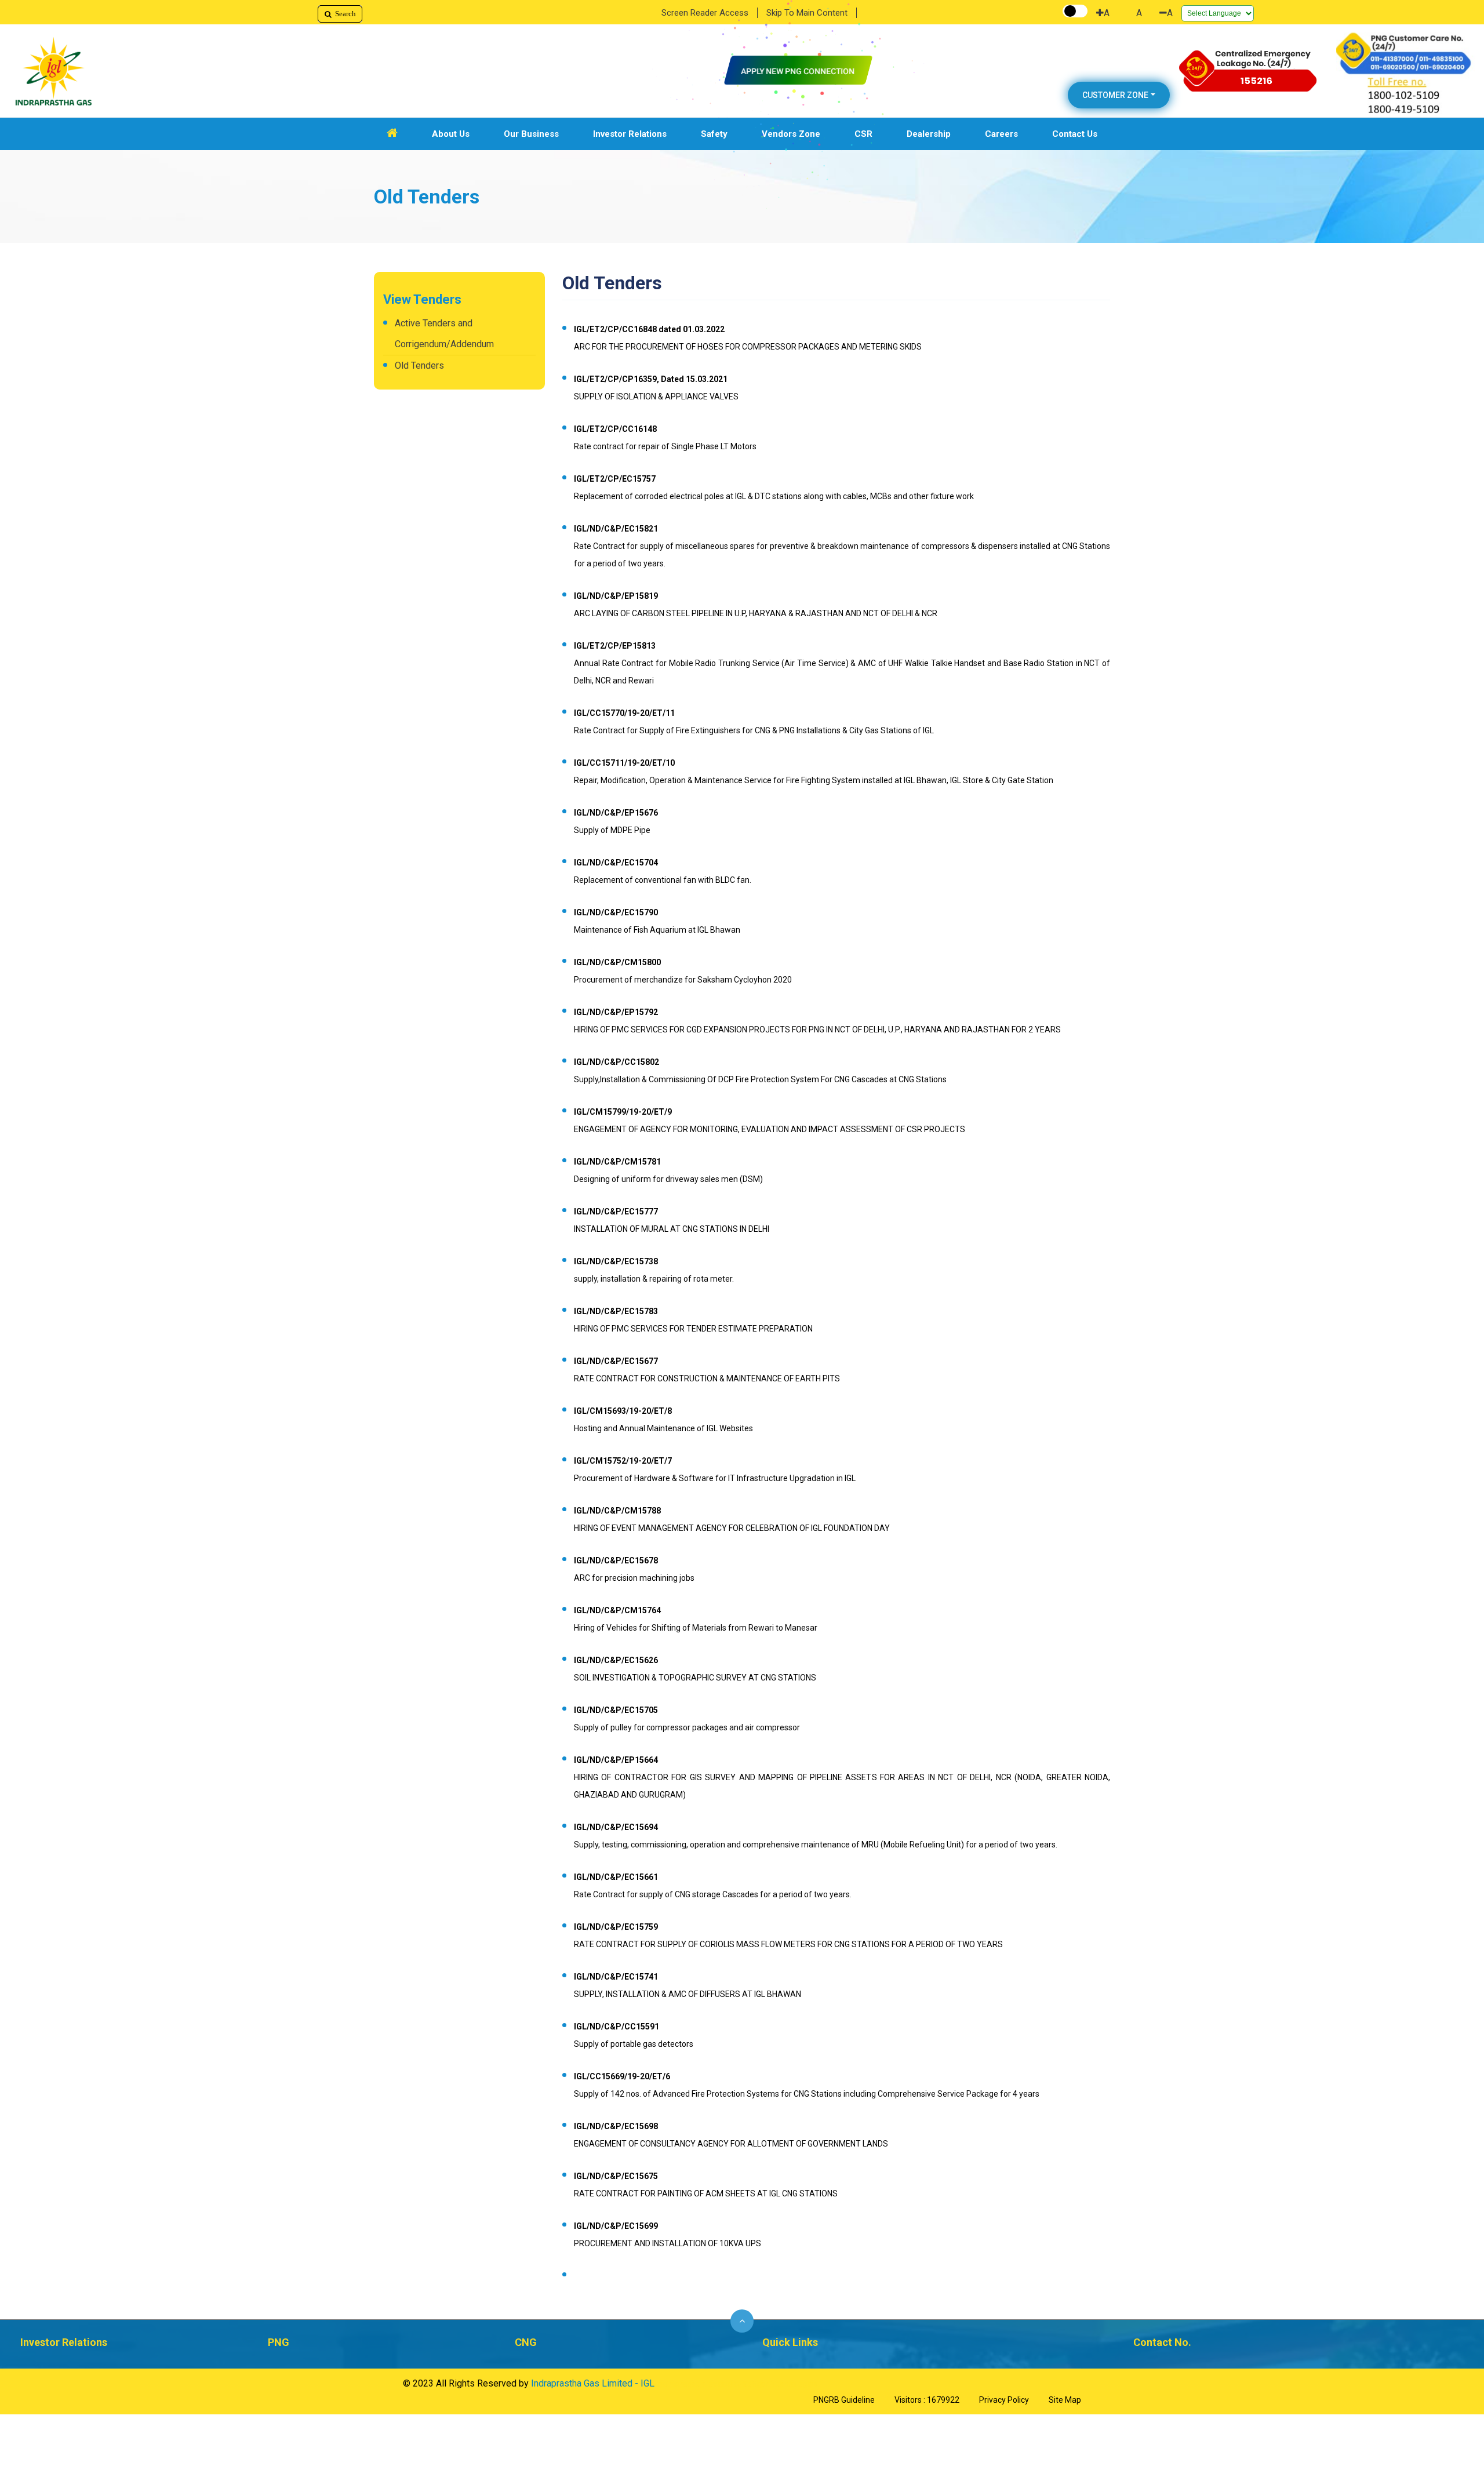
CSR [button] (863, 134)
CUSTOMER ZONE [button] (1115, 95)
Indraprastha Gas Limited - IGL (593, 2383)
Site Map (1065, 2400)
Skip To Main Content (807, 13)
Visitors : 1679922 (927, 2400)
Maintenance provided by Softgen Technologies (737, 2384)
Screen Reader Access (705, 13)
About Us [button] (451, 134)
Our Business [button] (531, 134)
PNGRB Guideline (844, 2400)
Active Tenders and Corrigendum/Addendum (444, 334)
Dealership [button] (929, 134)
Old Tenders (419, 365)
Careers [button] (1001, 134)
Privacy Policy (1004, 2400)
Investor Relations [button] (630, 134)
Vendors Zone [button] (791, 134)
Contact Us (1075, 134)
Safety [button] (714, 134)
